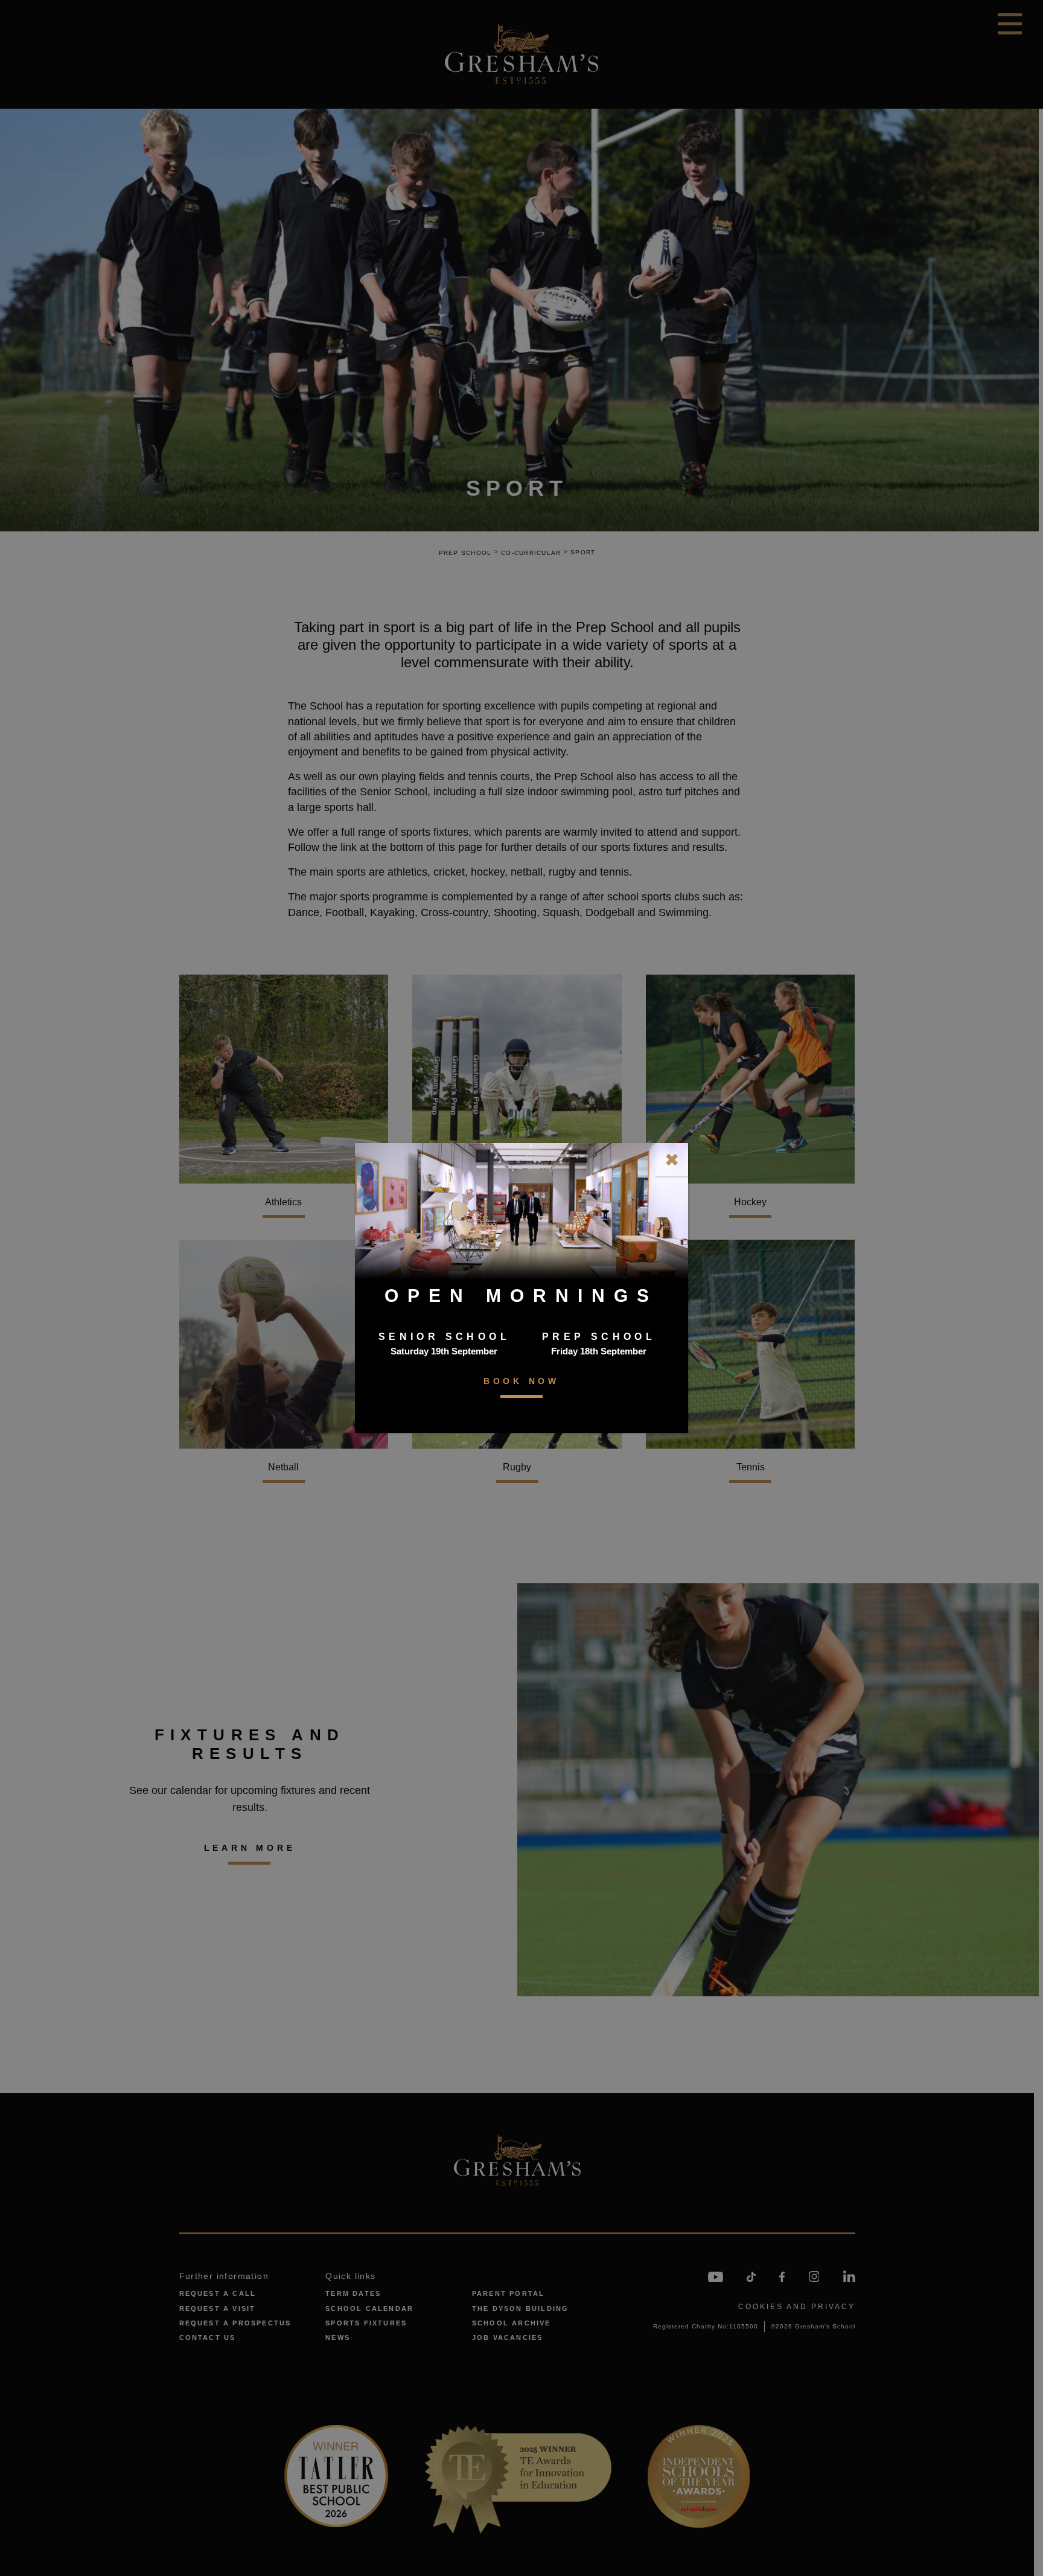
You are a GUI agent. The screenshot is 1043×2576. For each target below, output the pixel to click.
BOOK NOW (521, 1381)
